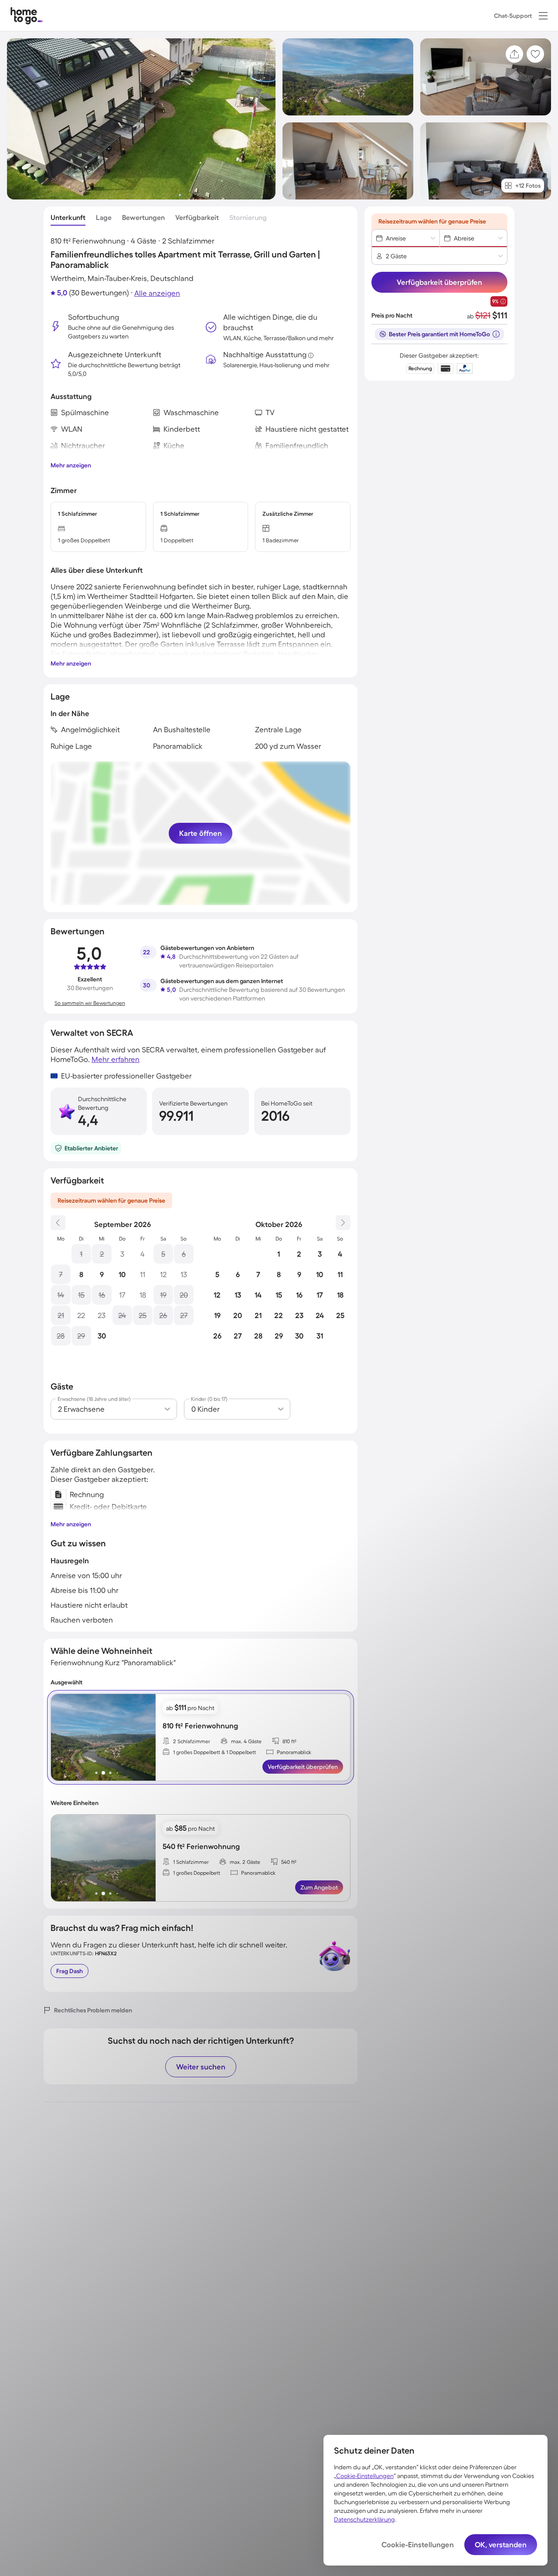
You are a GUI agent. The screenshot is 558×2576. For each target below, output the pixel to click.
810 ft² (289, 1741)
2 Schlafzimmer (192, 1741)
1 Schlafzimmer (191, 1862)
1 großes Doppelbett (197, 1873)
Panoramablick (294, 1752)
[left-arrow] (58, 1737)
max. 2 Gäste (245, 1862)
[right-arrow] (149, 1737)
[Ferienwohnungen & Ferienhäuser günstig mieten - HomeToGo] (27, 15)
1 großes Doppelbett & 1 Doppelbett (214, 1752)
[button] (543, 16)
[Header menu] (543, 16)
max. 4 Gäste (246, 1741)
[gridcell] (81, 1254)
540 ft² (289, 1862)
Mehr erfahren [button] (116, 1059)
